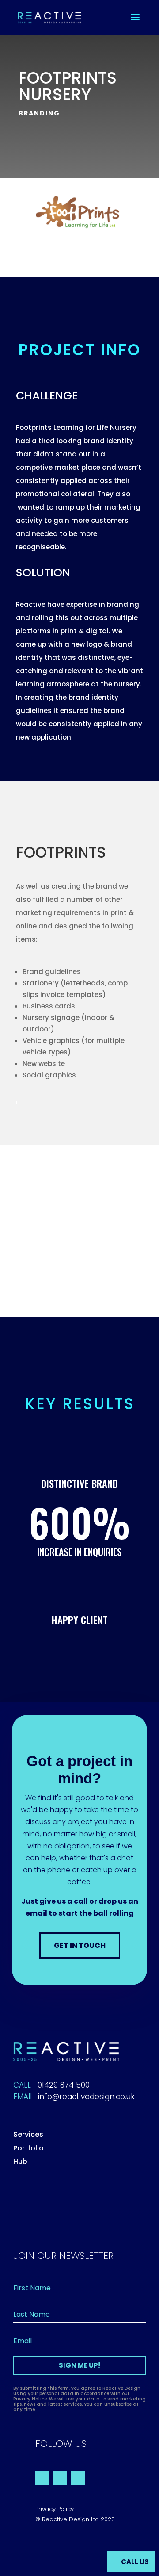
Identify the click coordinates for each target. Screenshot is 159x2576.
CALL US (135, 2562)
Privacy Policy (55, 2509)
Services (28, 2134)
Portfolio (28, 2148)
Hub (20, 2161)
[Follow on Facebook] (42, 2478)
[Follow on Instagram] (78, 2478)
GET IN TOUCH (80, 1945)
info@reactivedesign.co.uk (86, 2097)
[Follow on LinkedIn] (60, 2478)
